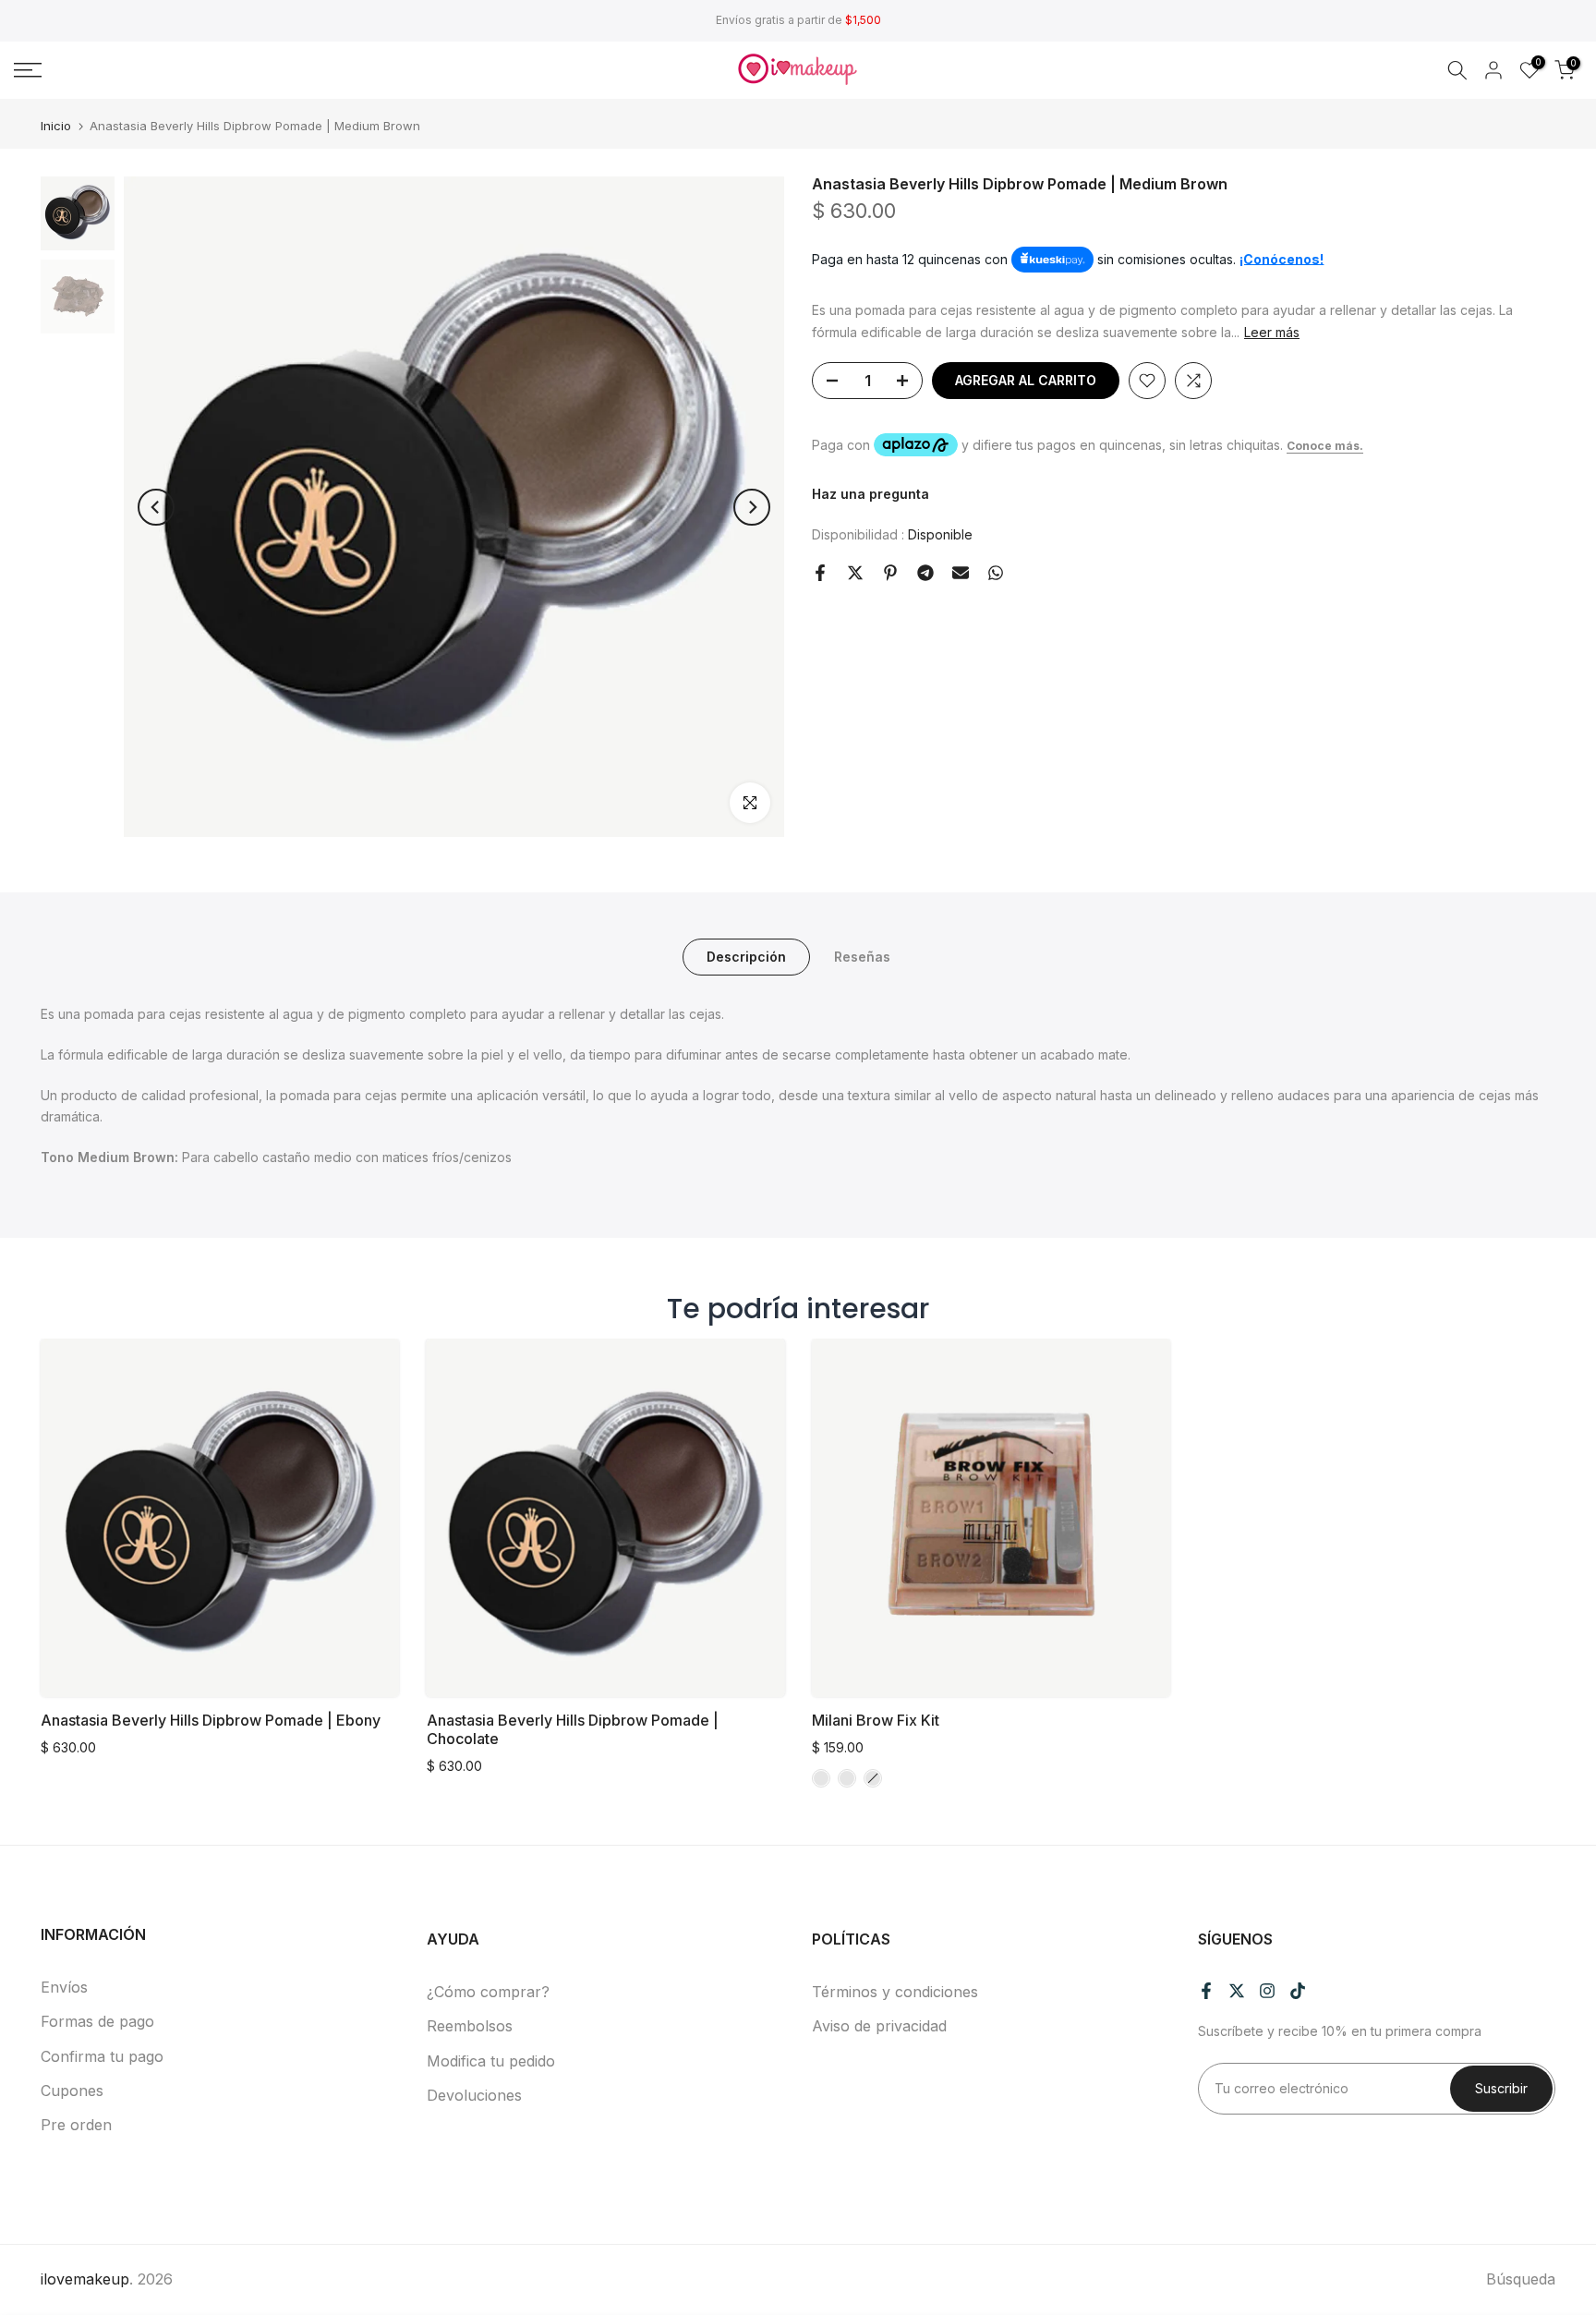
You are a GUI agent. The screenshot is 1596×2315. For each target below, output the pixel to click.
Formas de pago (97, 2021)
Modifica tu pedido (491, 2061)
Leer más (1272, 332)
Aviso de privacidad (879, 2026)
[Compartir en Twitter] (855, 573)
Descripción (746, 957)
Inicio (56, 126)
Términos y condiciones (895, 1992)
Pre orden (76, 2125)
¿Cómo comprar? (488, 1992)
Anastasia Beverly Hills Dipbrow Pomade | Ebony (211, 1719)
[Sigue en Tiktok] (1298, 1991)
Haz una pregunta (871, 495)
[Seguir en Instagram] (1267, 1991)
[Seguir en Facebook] (1206, 1991)
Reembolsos (470, 2026)
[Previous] (156, 507)
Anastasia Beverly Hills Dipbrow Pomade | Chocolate (573, 1728)
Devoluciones (474, 2095)
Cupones (72, 2091)
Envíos (64, 1987)
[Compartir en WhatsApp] (996, 573)
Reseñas (862, 957)
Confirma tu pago (102, 2056)
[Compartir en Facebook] (820, 573)
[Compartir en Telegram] (925, 573)
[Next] (752, 507)
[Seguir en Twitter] (1237, 1991)
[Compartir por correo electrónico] (961, 573)
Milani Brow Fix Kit (876, 1719)
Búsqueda (1521, 2279)
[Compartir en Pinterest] (890, 573)
